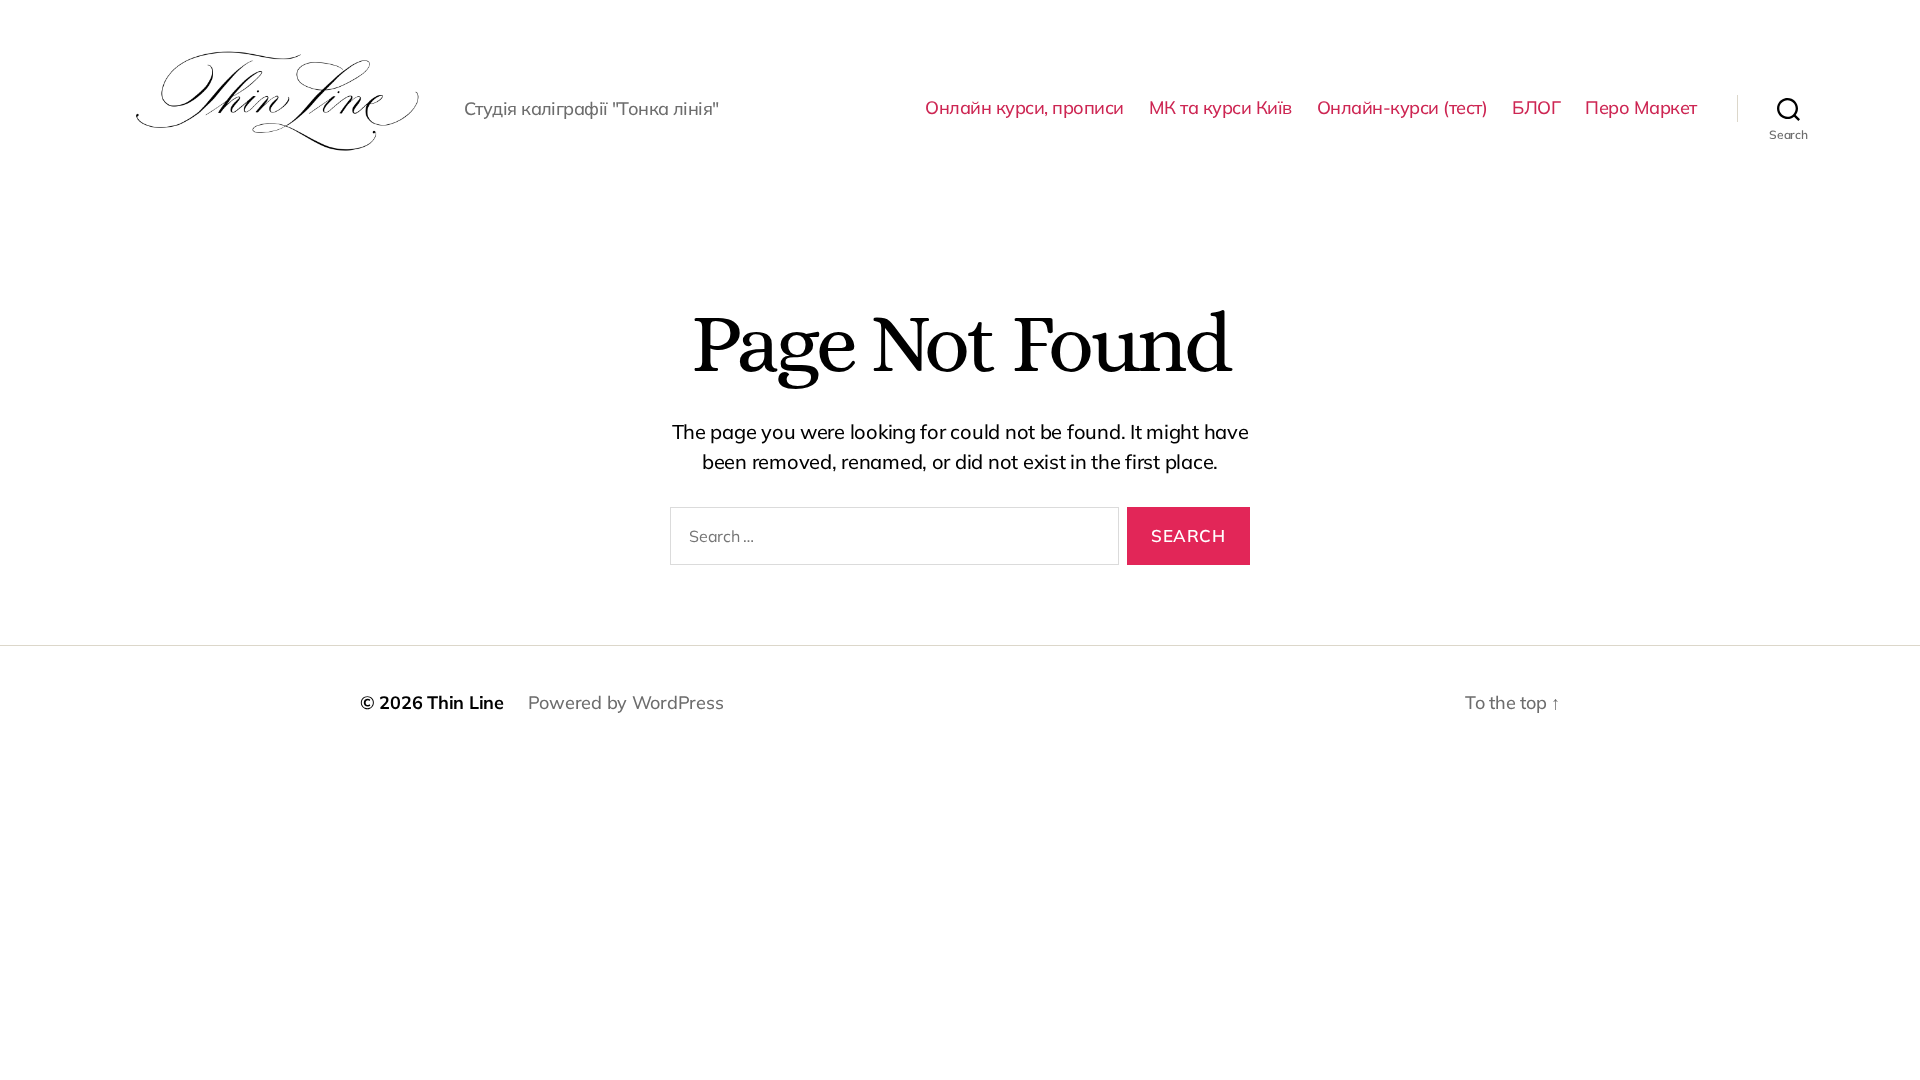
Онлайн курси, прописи (1024, 108)
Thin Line (465, 702)
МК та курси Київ (1220, 108)
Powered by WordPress (626, 702)
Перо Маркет (1641, 108)
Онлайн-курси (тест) (1402, 108)
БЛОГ (1536, 108)
